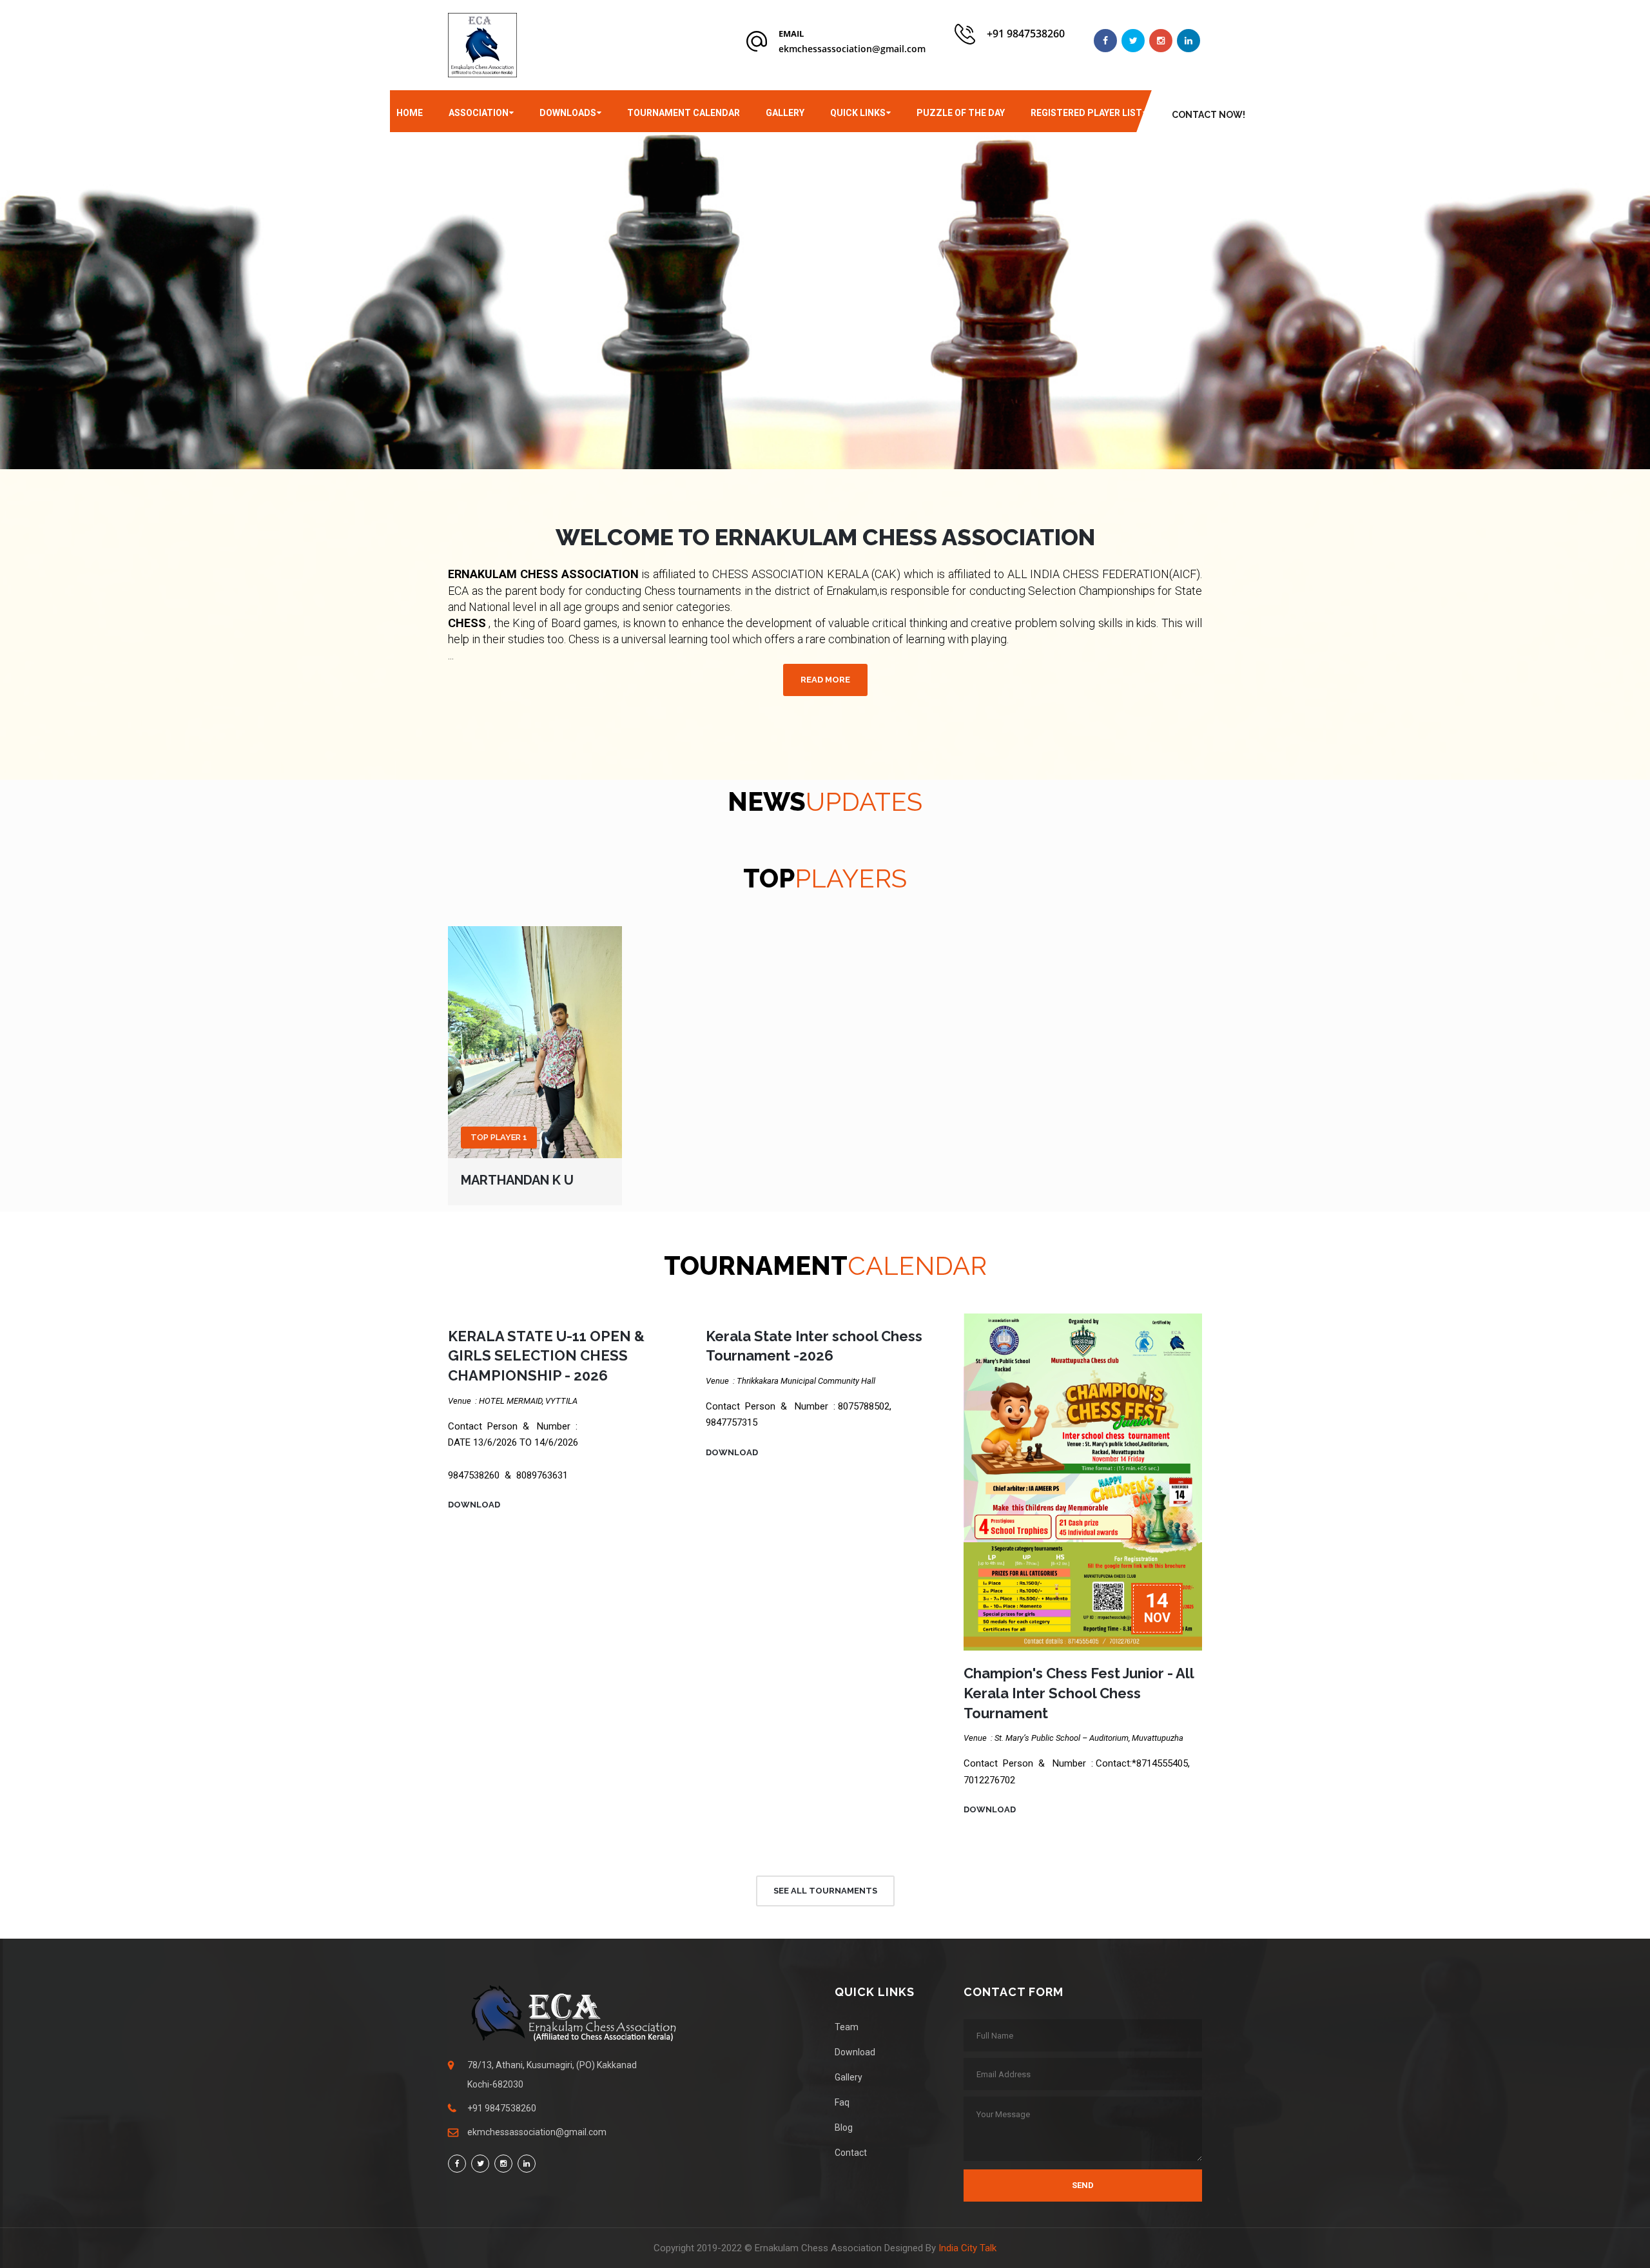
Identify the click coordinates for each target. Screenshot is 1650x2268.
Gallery (785, 113)
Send (1083, 2185)
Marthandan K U (517, 1180)
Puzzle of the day (961, 113)
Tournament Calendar (684, 113)
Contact (851, 2153)
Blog (844, 2127)
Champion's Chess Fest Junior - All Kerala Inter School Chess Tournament (1079, 1693)
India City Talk (967, 2248)
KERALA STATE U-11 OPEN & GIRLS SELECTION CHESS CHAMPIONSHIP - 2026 (546, 1356)
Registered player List (1086, 113)
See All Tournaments (825, 1891)
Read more (825, 680)
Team (847, 2027)
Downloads (568, 113)
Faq (842, 2102)
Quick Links (858, 113)
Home (410, 113)
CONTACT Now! (1208, 115)
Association (479, 113)
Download (474, 1505)
